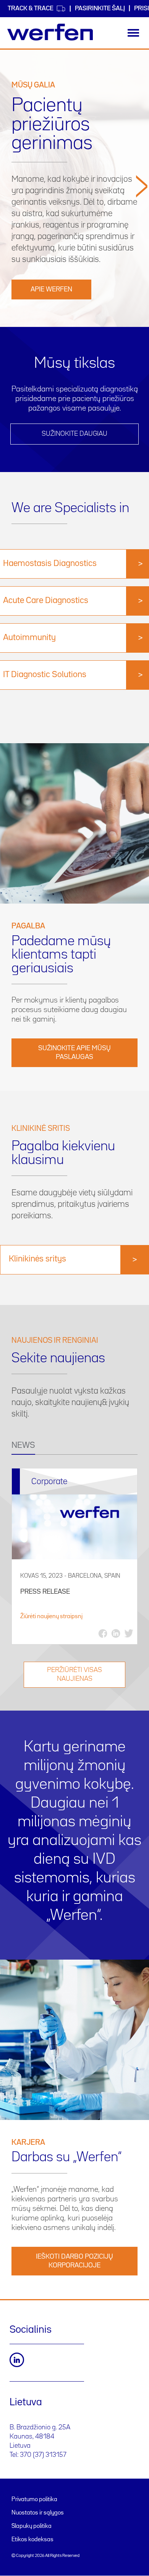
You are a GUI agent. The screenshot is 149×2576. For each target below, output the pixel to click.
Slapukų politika (32, 2526)
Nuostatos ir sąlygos (38, 2513)
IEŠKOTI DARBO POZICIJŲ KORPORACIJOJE (74, 2261)
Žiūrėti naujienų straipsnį (51, 1617)
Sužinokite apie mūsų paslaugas (74, 1053)
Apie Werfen (51, 289)
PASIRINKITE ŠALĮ (100, 9)
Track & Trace (31, 9)
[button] (142, 248)
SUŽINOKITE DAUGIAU (74, 434)
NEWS (23, 1446)
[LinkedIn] (17, 2360)
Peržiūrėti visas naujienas (74, 1674)
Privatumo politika (34, 2500)
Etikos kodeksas (32, 2540)
